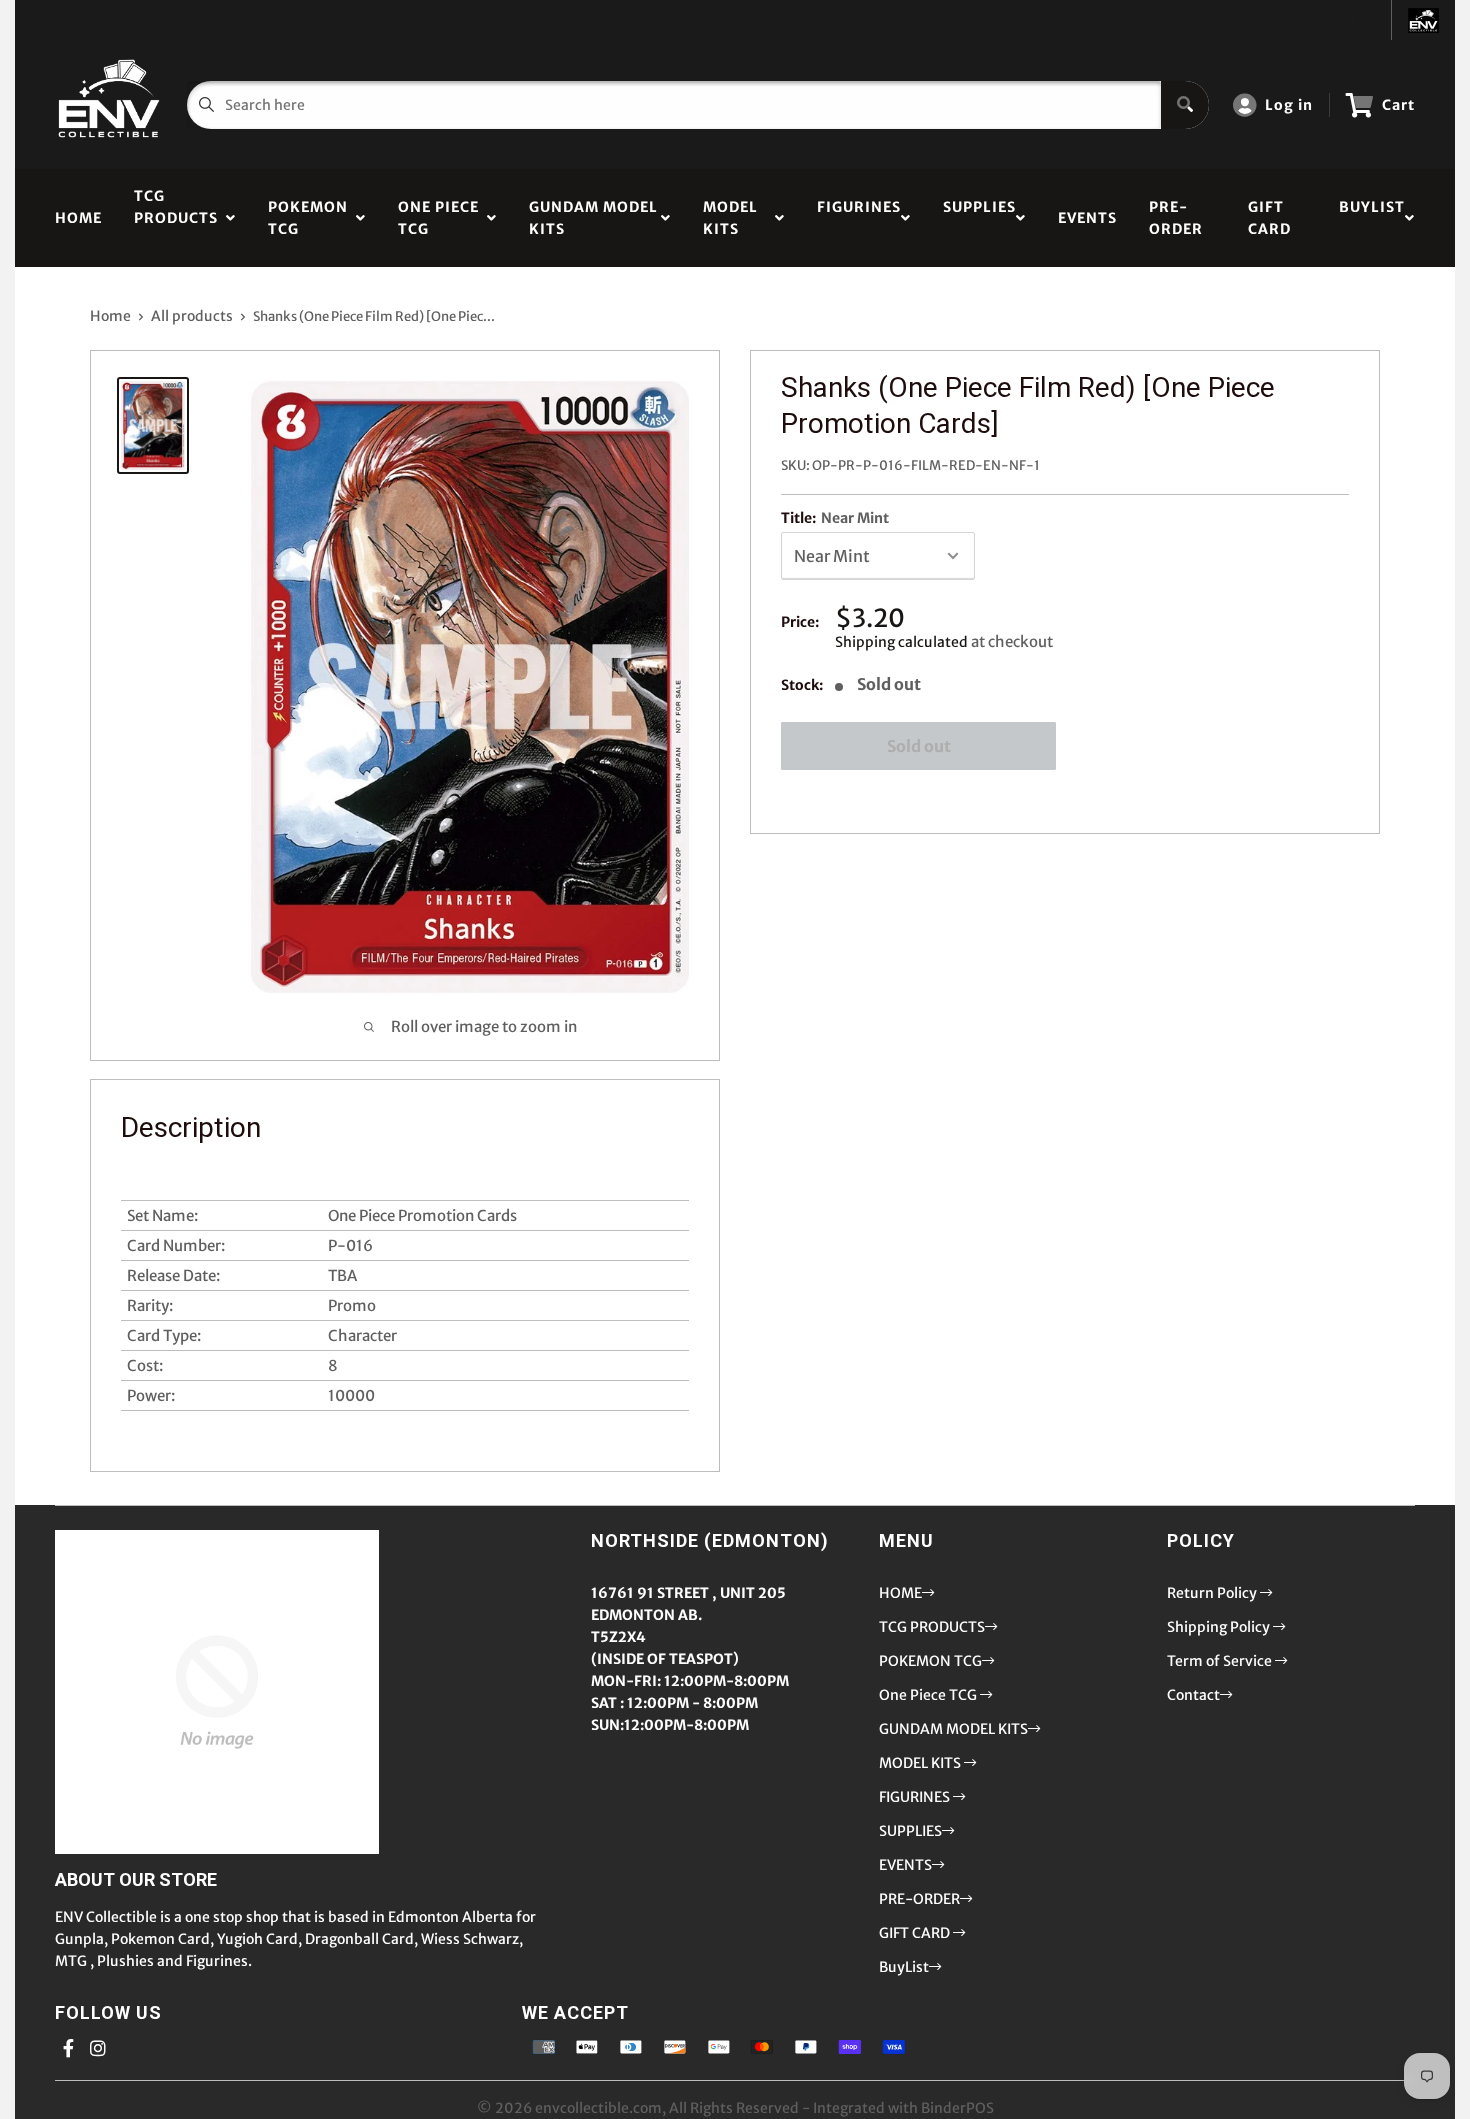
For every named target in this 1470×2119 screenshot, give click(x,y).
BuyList (1372, 218)
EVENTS (1087, 218)
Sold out (919, 746)
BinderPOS (957, 2108)
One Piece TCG (438, 218)
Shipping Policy (1220, 1627)
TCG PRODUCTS (176, 218)
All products (192, 316)
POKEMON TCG (308, 218)
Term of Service (1221, 1661)
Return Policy (1213, 1593)
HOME (78, 218)
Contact (1193, 1695)
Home (110, 316)
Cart (1398, 105)
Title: (835, 518)
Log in (1289, 105)
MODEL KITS (730, 218)
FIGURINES (859, 218)
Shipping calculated (901, 642)
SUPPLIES (979, 218)
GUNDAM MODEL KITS (593, 218)
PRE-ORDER (1176, 218)
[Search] (1185, 105)
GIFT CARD (1269, 218)
